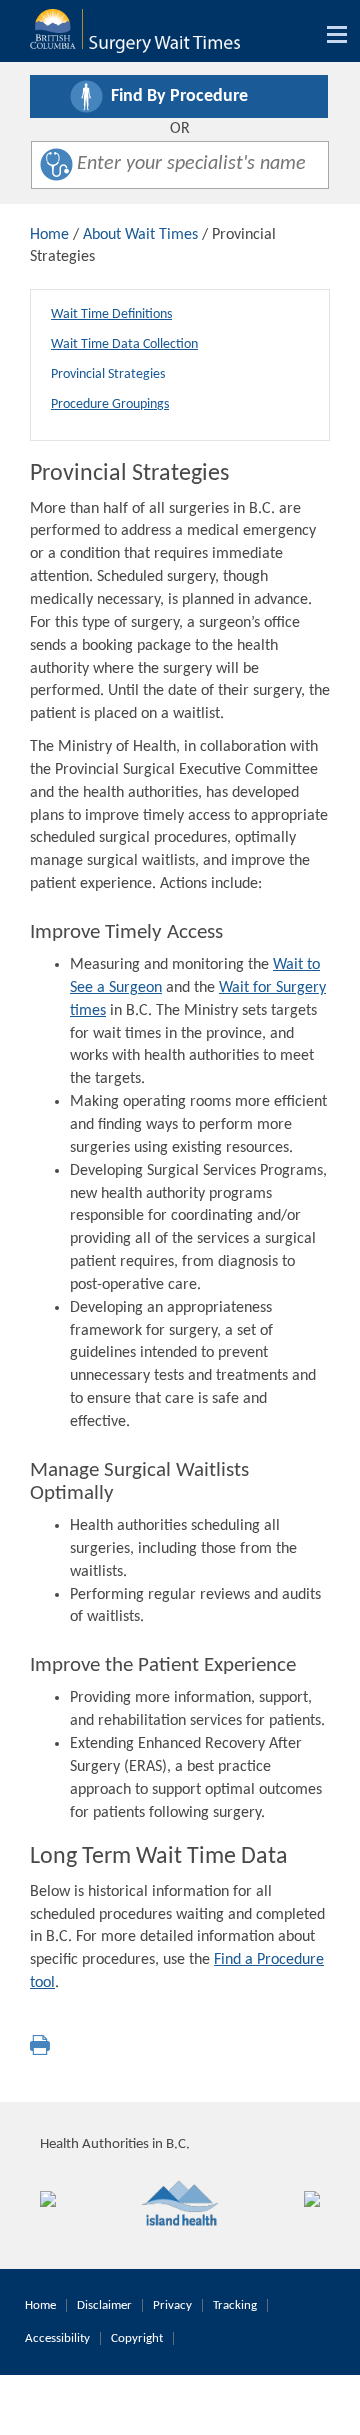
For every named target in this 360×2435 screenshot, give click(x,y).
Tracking (235, 2305)
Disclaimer (104, 2305)
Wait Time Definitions (111, 314)
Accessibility (57, 2338)
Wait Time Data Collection (124, 344)
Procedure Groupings (110, 404)
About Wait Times (140, 235)
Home (49, 235)
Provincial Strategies (108, 374)
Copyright (137, 2338)
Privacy (172, 2305)
